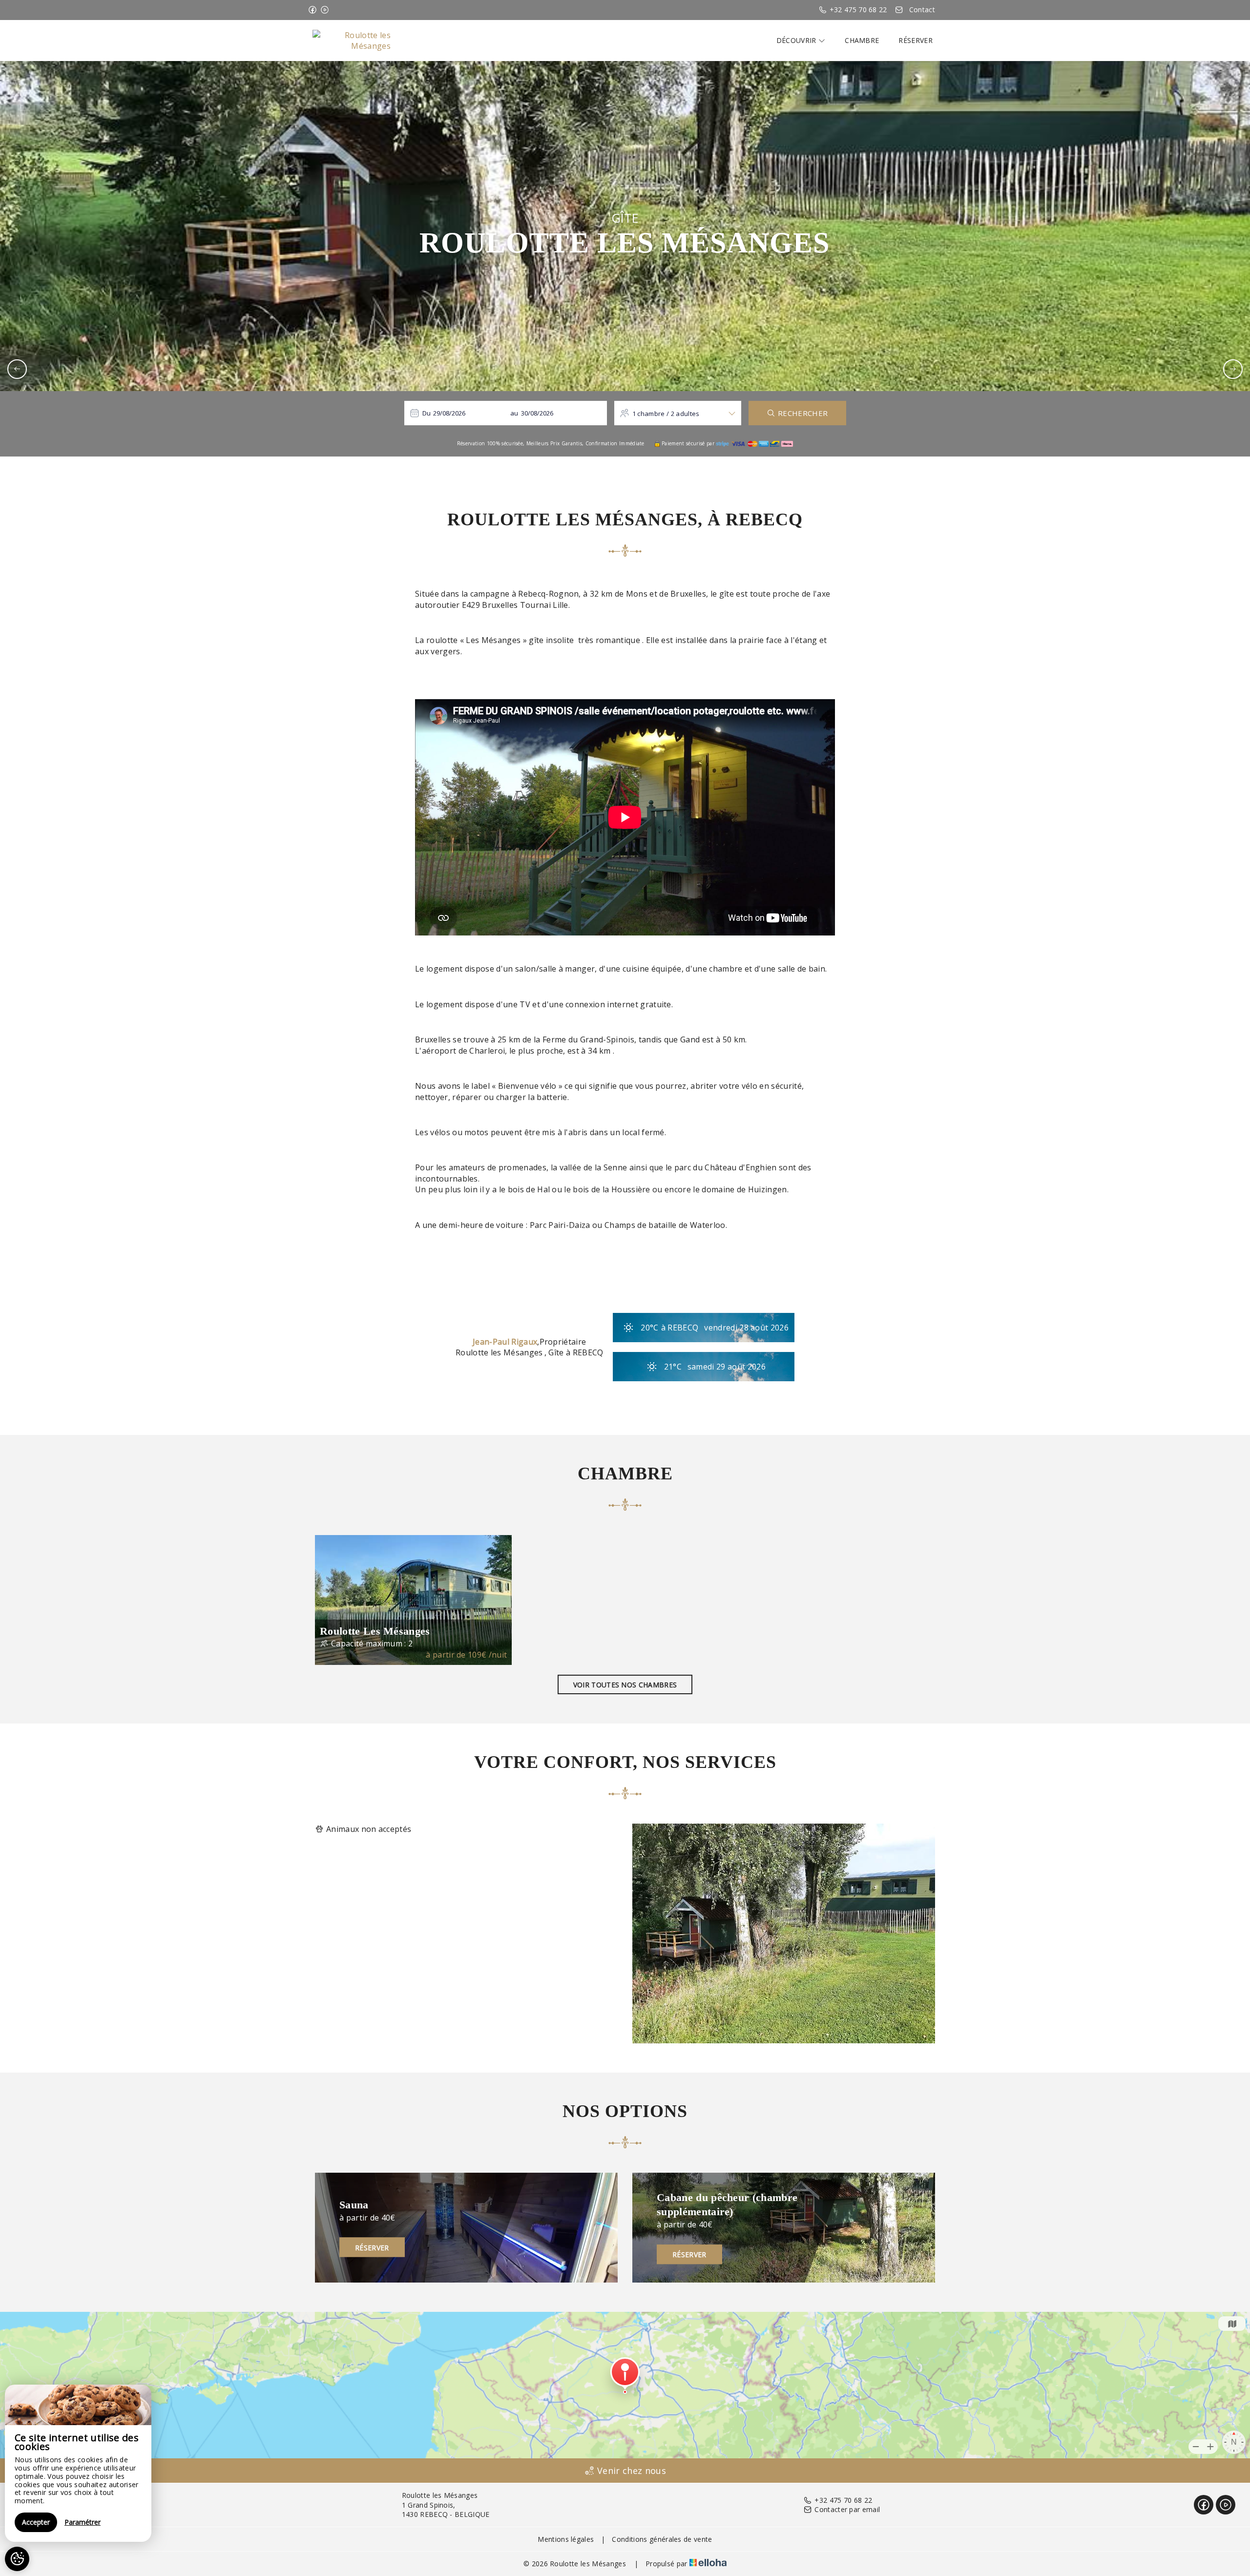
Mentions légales (566, 2539)
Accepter (36, 2522)
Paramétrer (83, 2522)
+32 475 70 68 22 (843, 2500)
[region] (78, 2463)
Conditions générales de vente (662, 2539)
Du (427, 413)
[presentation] (17, 369)
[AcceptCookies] (17, 2559)
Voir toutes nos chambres (625, 1685)
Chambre (862, 40)
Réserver (916, 40)
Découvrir (797, 40)
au (514, 413)
